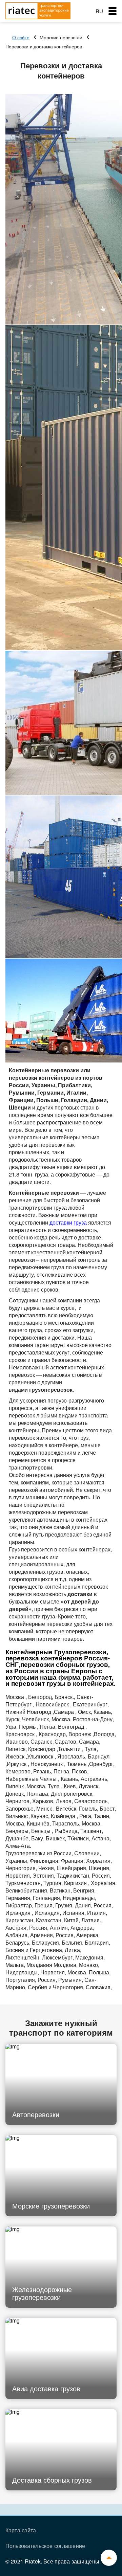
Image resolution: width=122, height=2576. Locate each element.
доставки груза (68, 1222)
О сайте (21, 37)
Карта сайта (21, 2530)
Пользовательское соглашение (45, 2546)
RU (99, 11)
